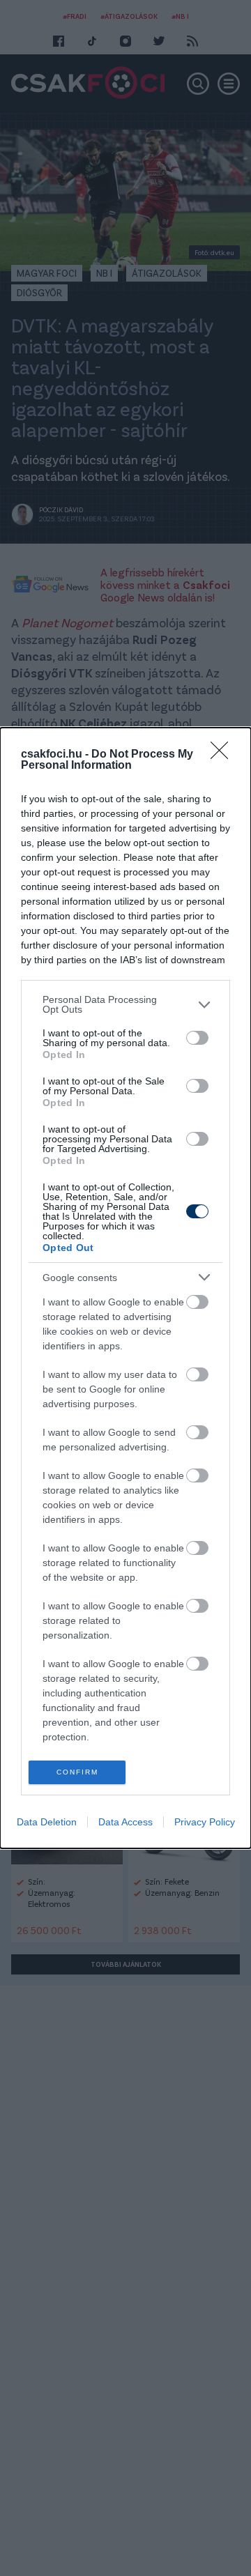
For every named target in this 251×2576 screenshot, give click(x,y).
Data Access (125, 1822)
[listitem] (125, 1004)
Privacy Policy (205, 1822)
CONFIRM (77, 1772)
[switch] (197, 1038)
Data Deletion (47, 1822)
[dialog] (125, 1288)
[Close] (224, 755)
